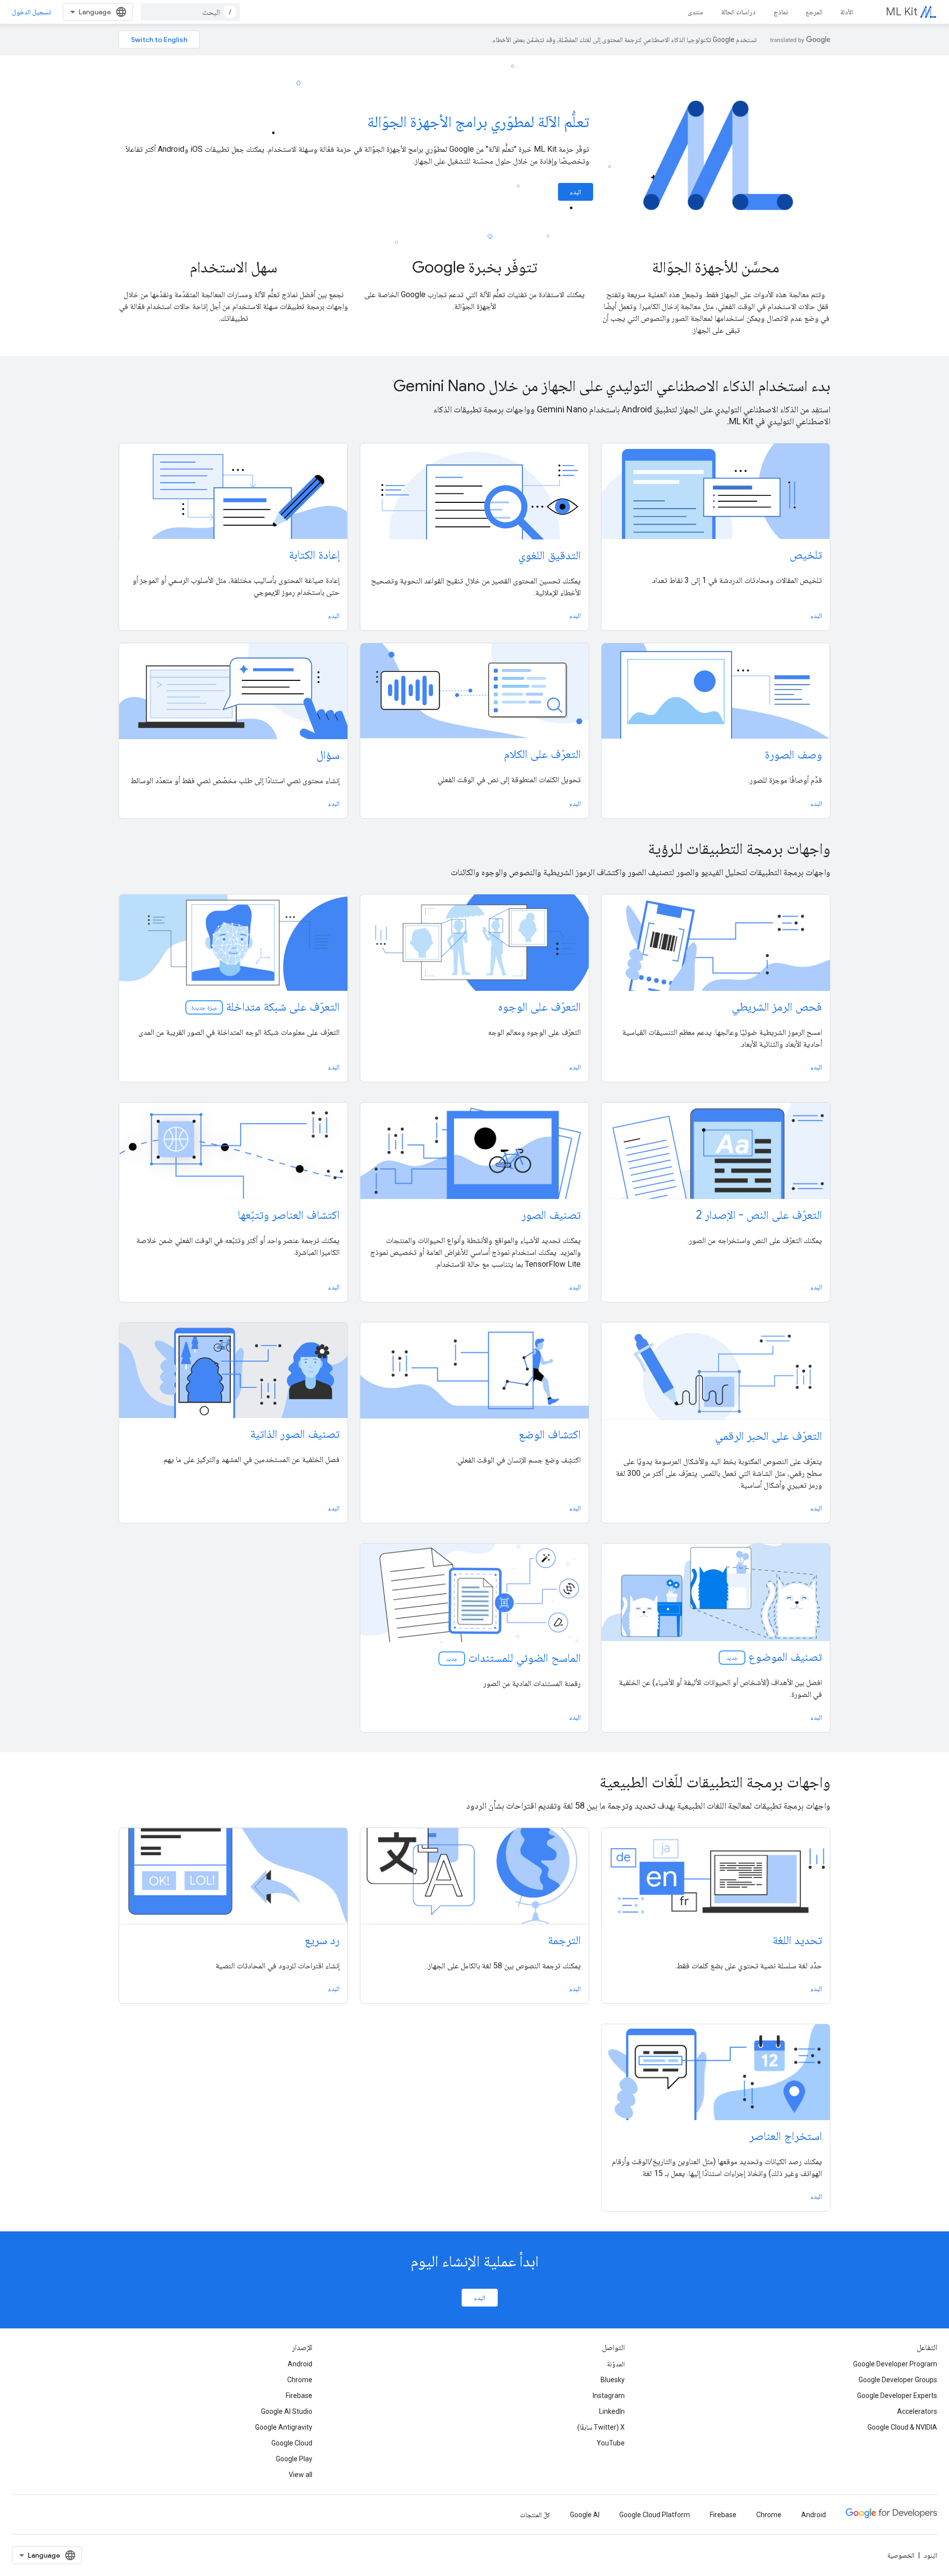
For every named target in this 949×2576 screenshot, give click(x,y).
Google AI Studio (287, 2411)
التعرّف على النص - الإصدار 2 (759, 1215)
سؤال (328, 755)
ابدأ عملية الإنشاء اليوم (475, 2261)
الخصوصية (901, 2555)
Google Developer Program (895, 2364)
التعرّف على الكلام (542, 754)
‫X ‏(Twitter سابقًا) (601, 2427)
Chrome (300, 2380)
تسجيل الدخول (31, 12)
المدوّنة (616, 2364)
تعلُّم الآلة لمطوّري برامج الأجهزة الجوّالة (478, 122)
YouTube (611, 2443)
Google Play (294, 2459)
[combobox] (190, 12)
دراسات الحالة (738, 12)
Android (300, 2364)
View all (301, 2475)
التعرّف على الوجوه (539, 1007)
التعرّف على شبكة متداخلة (265, 1007)
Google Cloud (292, 2443)
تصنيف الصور (551, 1215)
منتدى (695, 12)
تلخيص (806, 555)
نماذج (781, 12)
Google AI (585, 2515)
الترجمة (564, 1940)
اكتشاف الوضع (550, 1434)
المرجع (814, 12)
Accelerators (917, 2411)
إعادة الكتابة (314, 555)
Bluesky (613, 2380)
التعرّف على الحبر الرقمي (768, 1436)
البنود (930, 2555)
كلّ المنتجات (535, 2515)
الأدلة (847, 12)
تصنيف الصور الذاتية (295, 1434)
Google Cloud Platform (655, 2515)
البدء (576, 192)
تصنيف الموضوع (773, 1657)
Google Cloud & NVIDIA (902, 2427)
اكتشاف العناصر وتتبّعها (289, 1215)
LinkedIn (612, 2411)
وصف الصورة (793, 755)
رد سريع (322, 1940)
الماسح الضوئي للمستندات (513, 1658)
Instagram (609, 2396)
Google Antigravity (284, 2427)
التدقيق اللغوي (549, 555)
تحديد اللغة (797, 1940)
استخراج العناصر (786, 2136)
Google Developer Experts (897, 2396)
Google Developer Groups (898, 2380)
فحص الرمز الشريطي (777, 1007)
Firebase (299, 2396)
